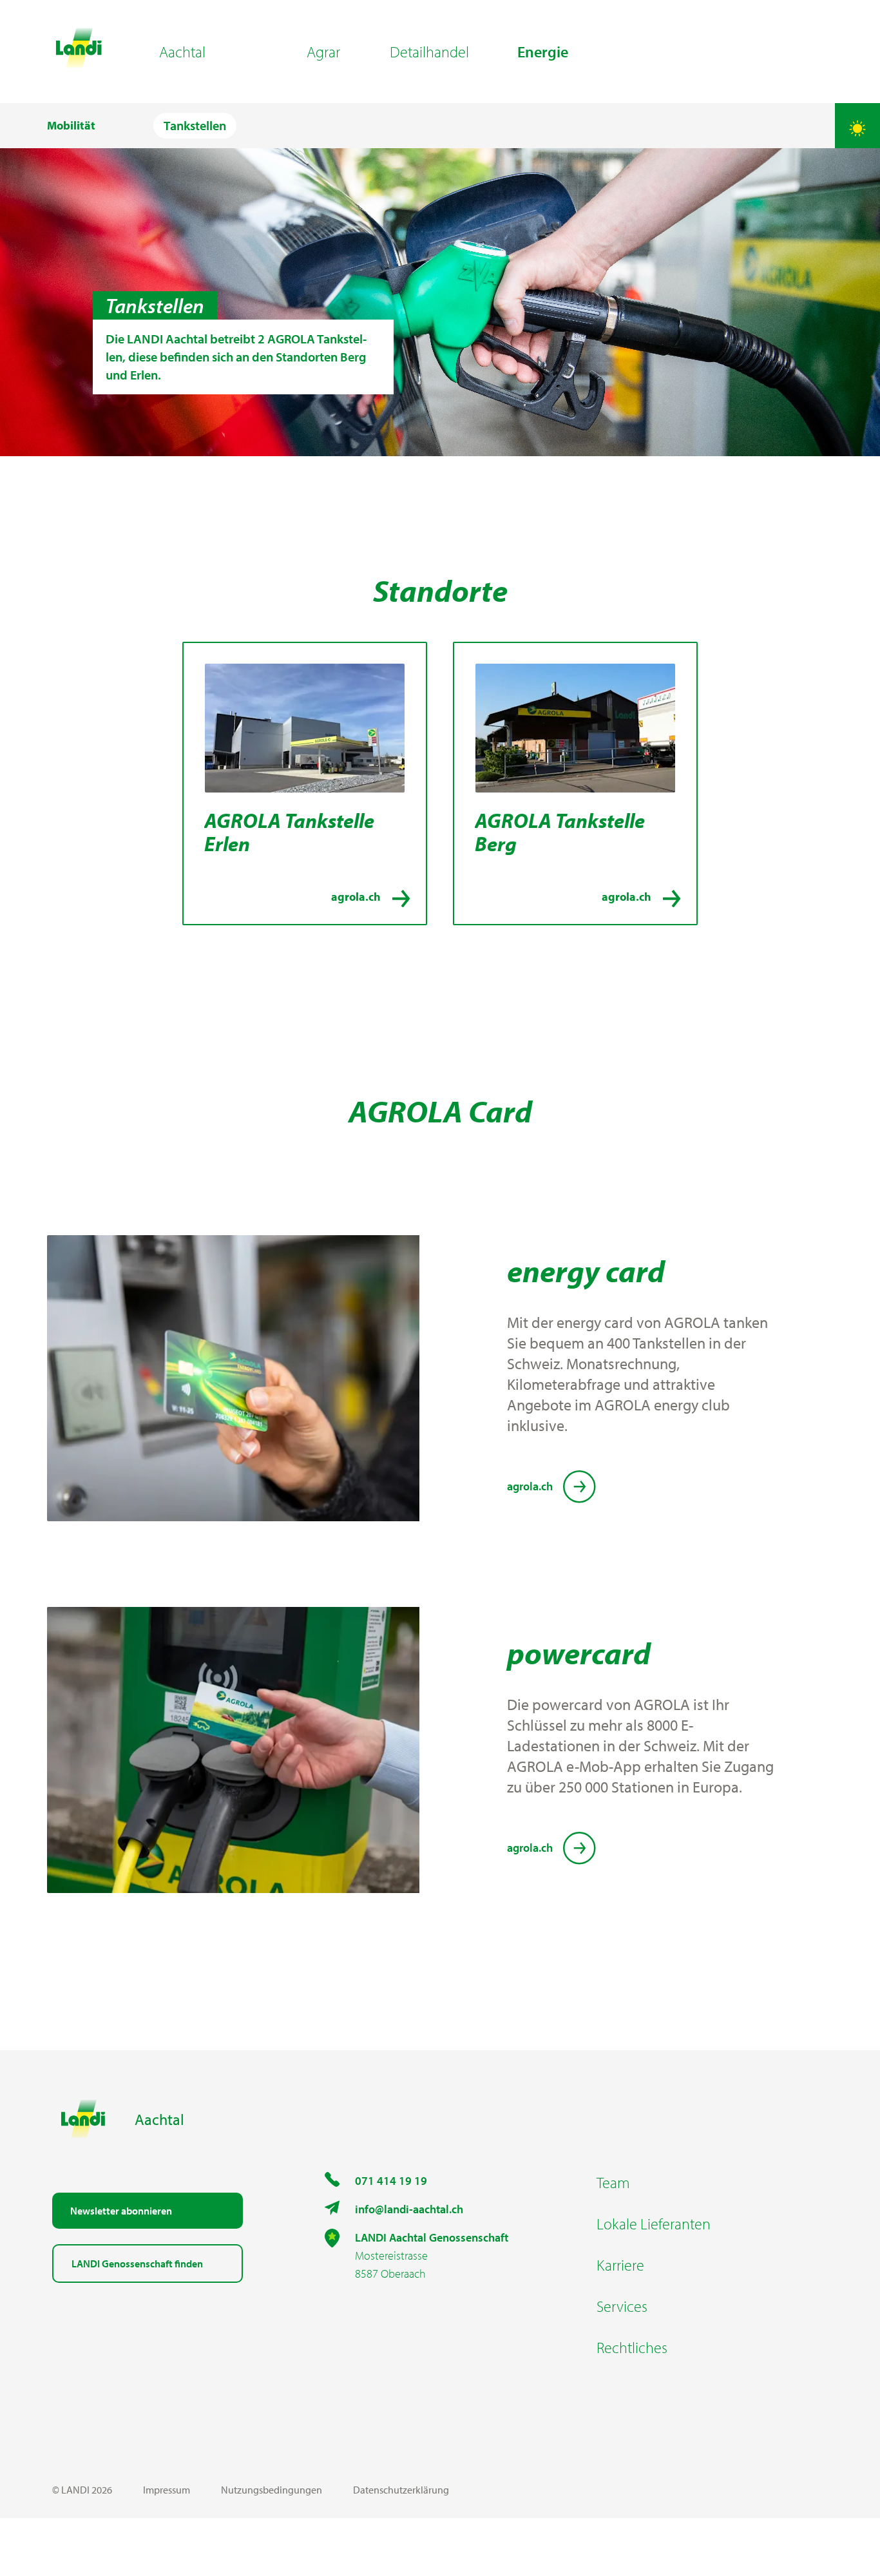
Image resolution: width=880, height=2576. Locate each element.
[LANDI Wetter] (857, 126)
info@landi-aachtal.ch (409, 2209)
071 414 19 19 (391, 2181)
